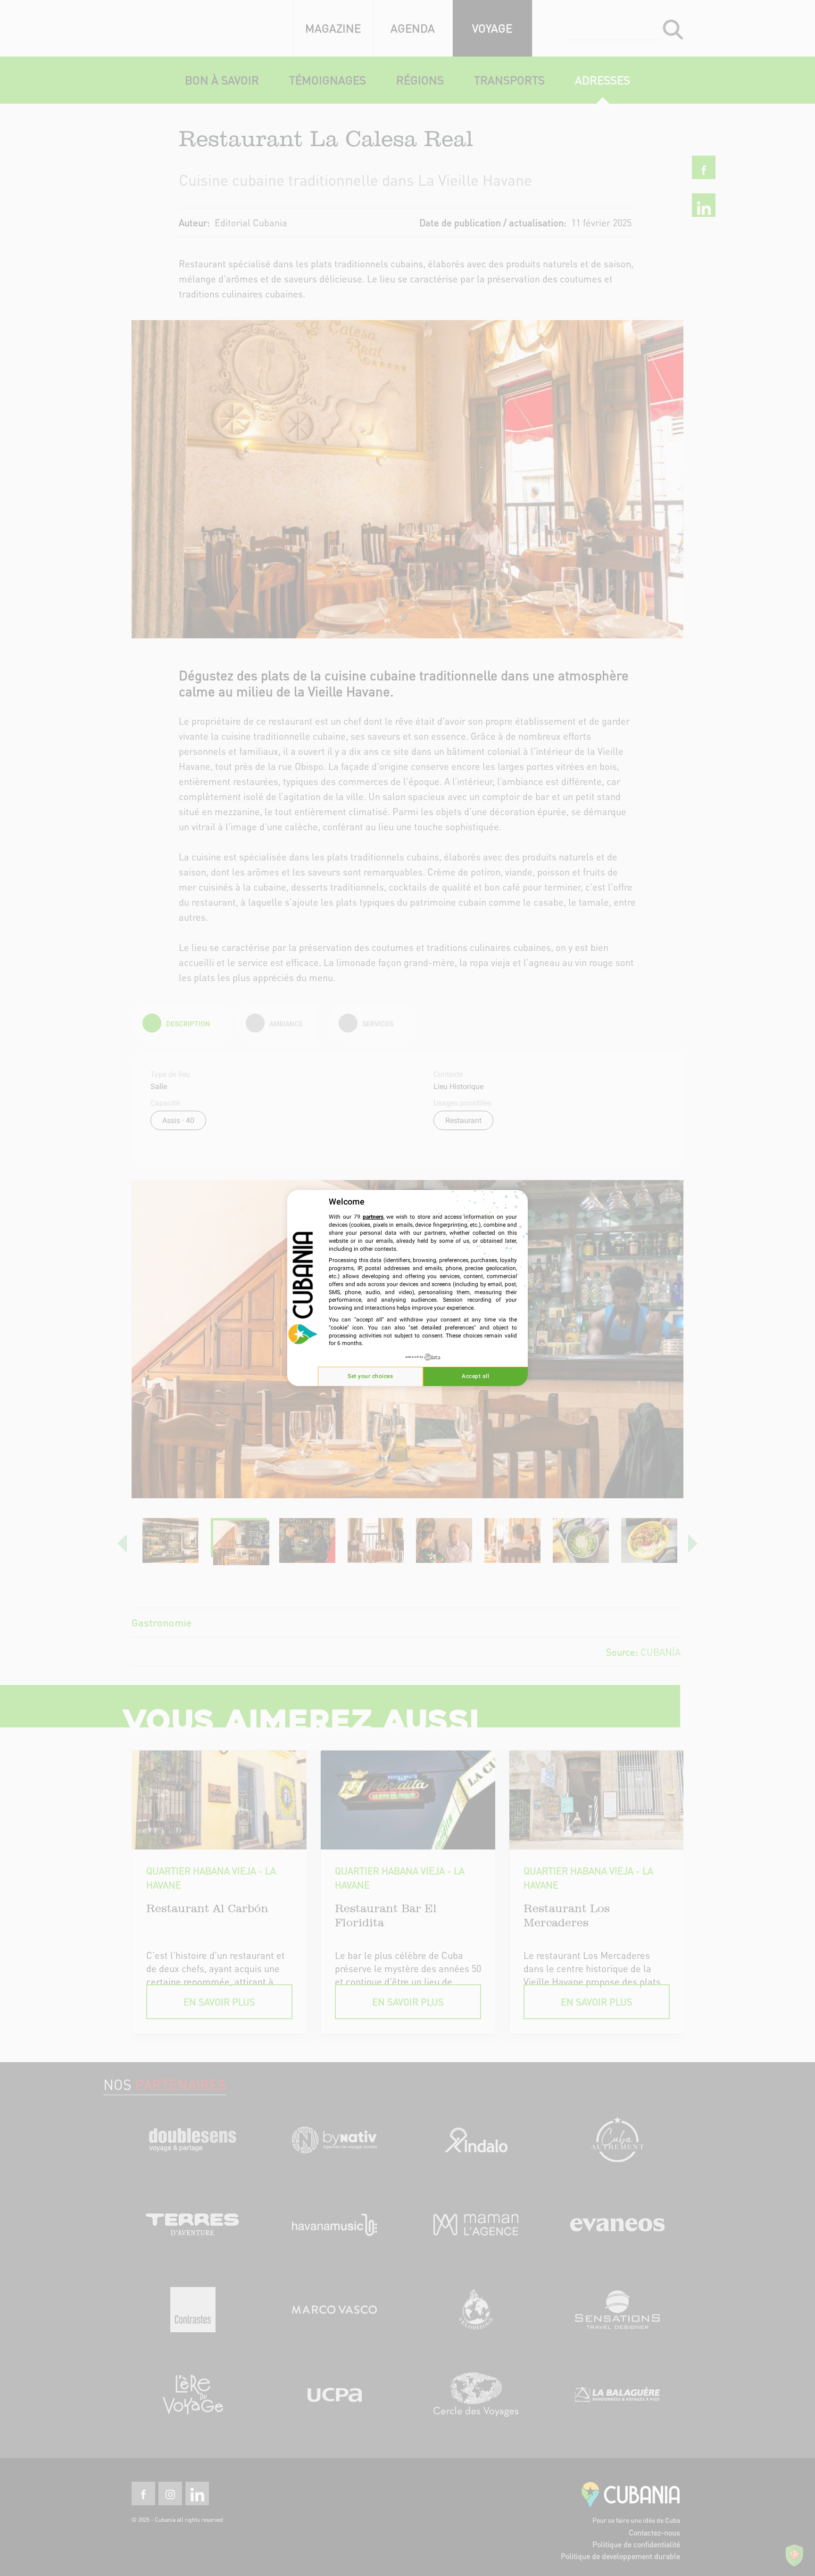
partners (373, 1217)
